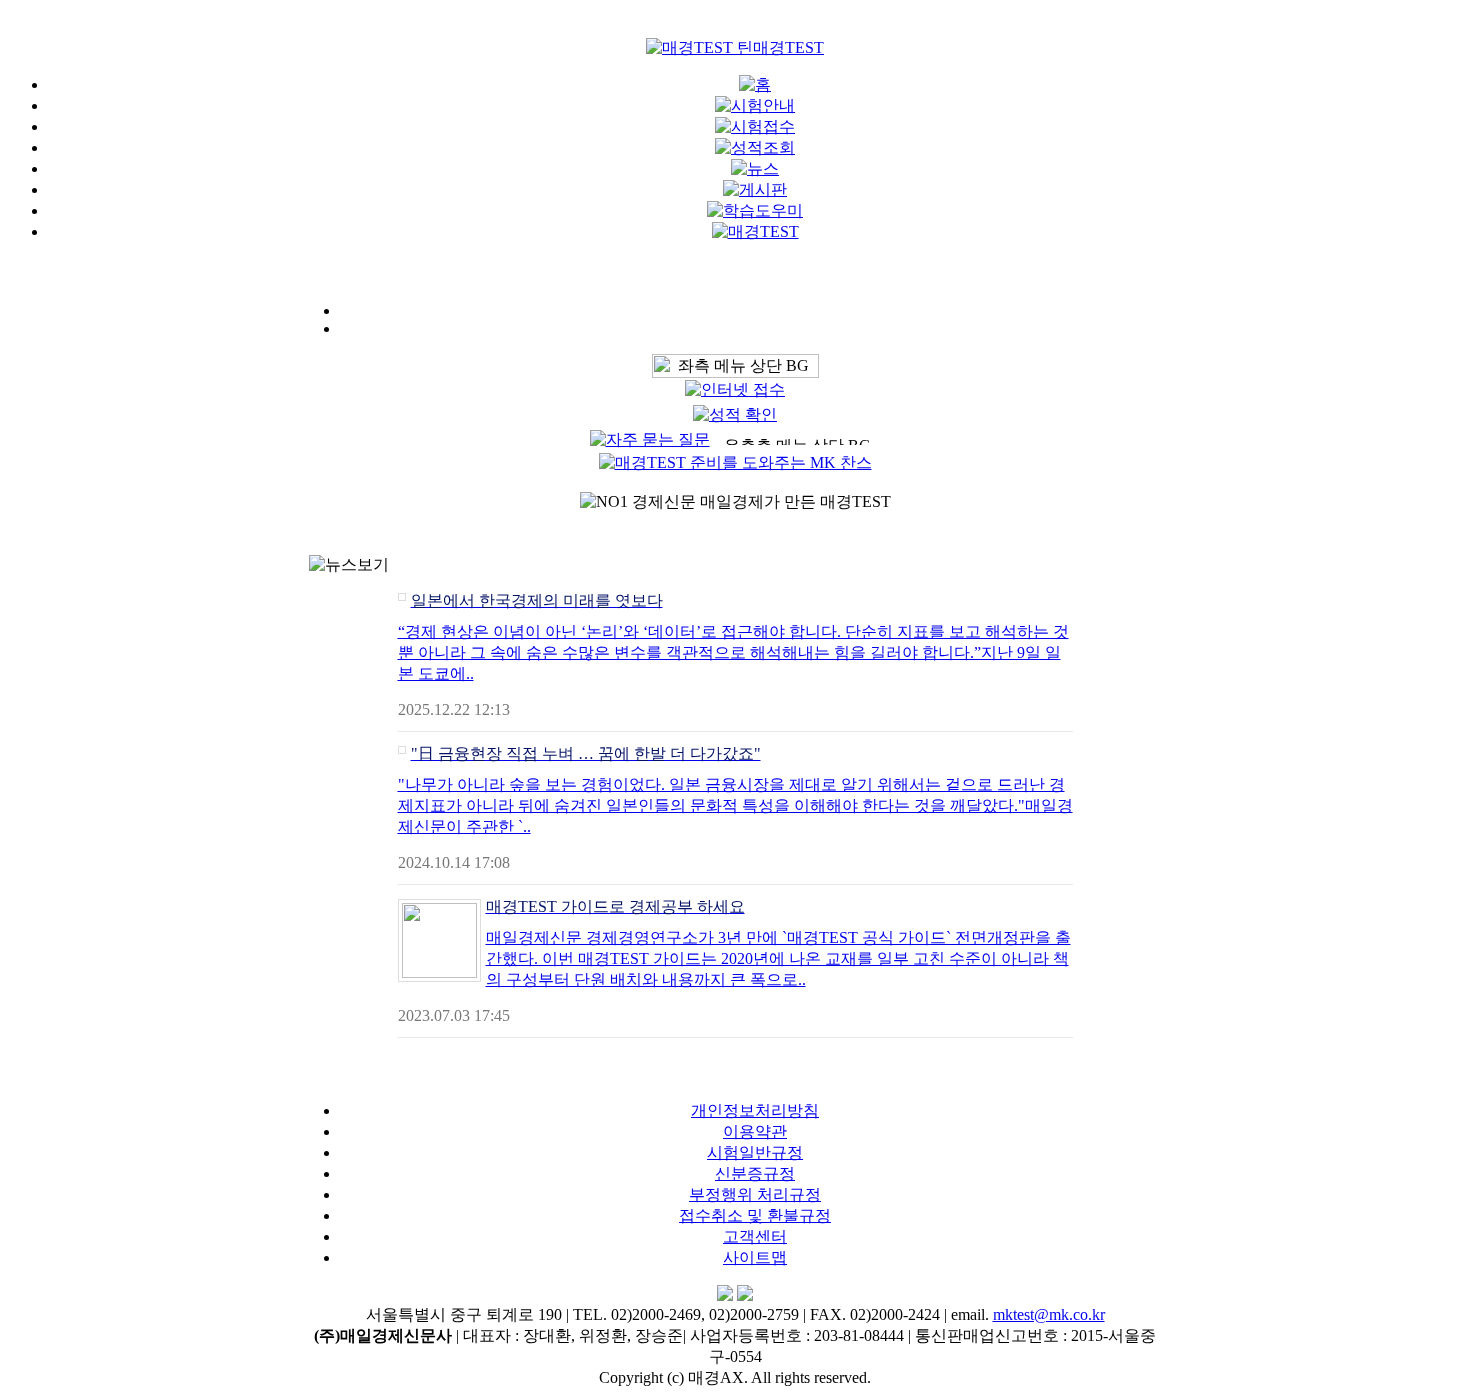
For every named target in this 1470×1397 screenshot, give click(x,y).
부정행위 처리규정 (755, 1194)
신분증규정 (755, 1173)
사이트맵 (755, 1257)
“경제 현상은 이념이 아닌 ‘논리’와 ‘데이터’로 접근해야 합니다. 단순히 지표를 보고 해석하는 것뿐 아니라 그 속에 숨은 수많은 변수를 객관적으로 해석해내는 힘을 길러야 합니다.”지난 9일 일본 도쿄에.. (733, 652)
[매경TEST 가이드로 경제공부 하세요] (439, 972)
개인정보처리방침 (755, 1110)
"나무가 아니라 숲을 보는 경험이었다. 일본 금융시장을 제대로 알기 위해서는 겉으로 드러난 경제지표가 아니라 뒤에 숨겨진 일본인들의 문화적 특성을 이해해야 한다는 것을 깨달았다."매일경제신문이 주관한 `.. (735, 805)
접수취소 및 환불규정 (755, 1215)
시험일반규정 (755, 1152)
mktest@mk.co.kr (1049, 1314)
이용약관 (755, 1131)
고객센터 (755, 1236)
